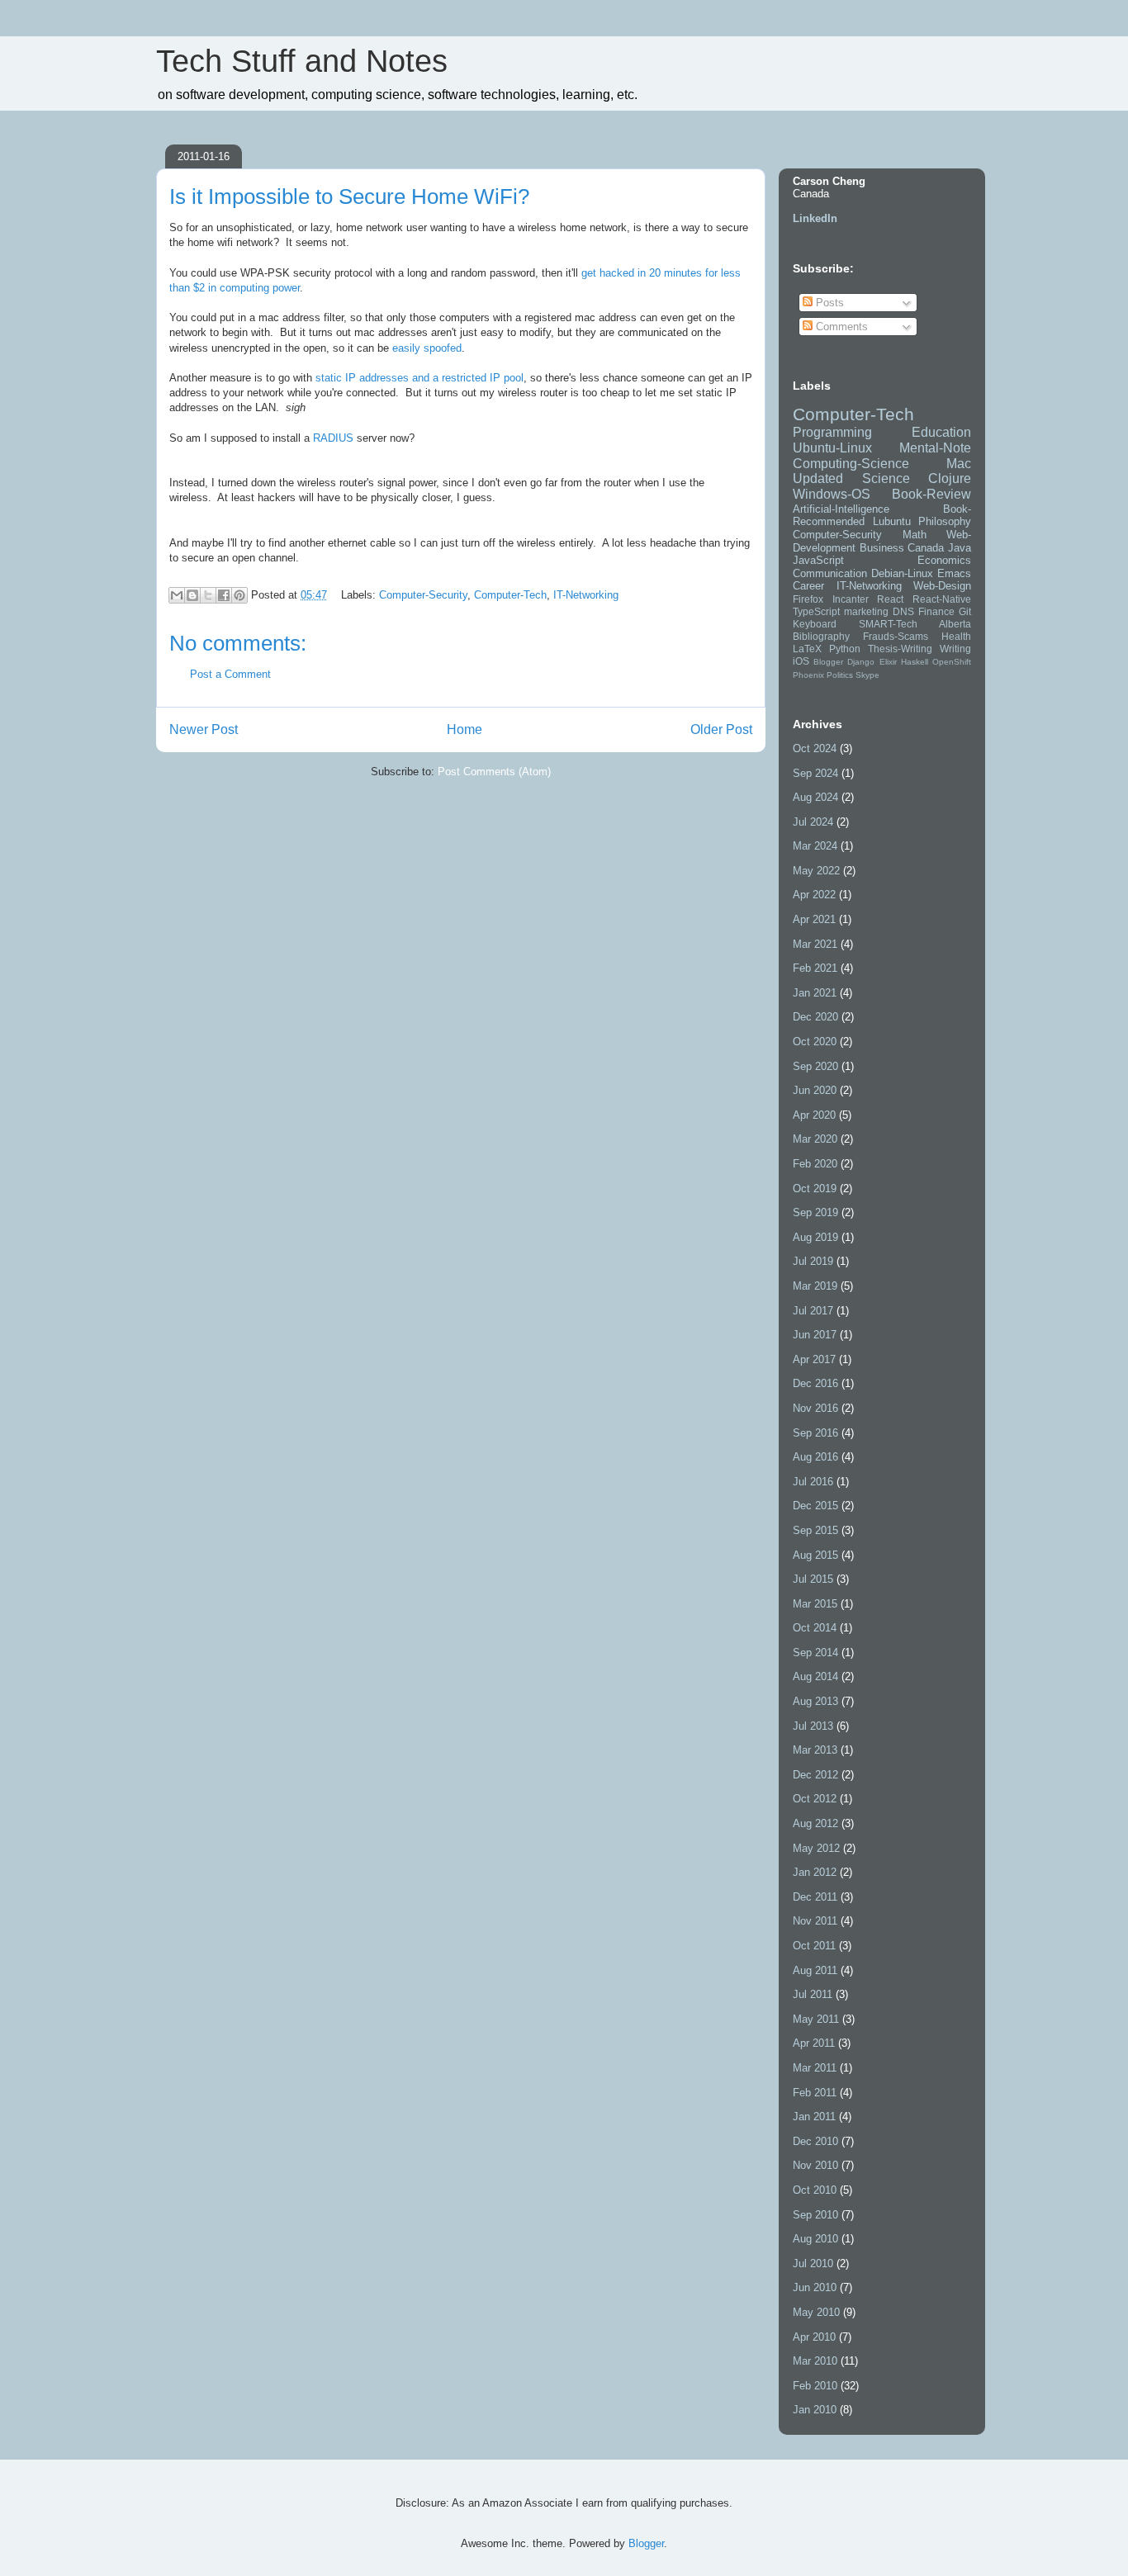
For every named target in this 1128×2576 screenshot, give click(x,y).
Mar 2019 (815, 1286)
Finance (936, 611)
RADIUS (333, 438)
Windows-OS (832, 494)
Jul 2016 (813, 1482)
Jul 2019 (813, 1261)
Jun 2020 (815, 1090)
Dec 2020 (815, 1017)
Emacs (954, 573)
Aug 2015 (815, 1555)
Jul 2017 (813, 1311)
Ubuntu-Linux (832, 448)
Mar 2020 (815, 1139)
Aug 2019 (815, 1237)
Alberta (955, 624)
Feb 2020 (815, 1164)
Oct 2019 (815, 1189)
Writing (955, 649)
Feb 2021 (815, 968)
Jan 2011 (814, 2117)
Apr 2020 (814, 1115)
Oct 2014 (815, 1628)
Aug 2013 (815, 1701)
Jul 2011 (813, 1994)
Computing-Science (851, 464)
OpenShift (952, 662)
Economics (944, 560)
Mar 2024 (815, 846)
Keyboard (815, 624)
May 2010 (816, 2312)
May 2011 (816, 2019)
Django (861, 662)
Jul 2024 (813, 822)
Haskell (915, 662)
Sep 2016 (815, 1433)
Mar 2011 (815, 2068)
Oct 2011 (814, 1946)
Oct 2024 (815, 748)
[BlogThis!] (192, 595)
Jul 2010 (813, 2263)
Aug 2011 (815, 1970)
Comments (840, 327)
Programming (832, 432)
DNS (903, 611)
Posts (828, 303)
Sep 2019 (815, 1212)
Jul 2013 (813, 1726)
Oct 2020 (815, 1042)
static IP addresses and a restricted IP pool (419, 378)
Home (464, 729)
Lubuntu (892, 521)
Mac (959, 464)
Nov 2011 (815, 1921)
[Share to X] (208, 595)
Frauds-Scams (896, 636)
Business (882, 548)
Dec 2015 (815, 1506)
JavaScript (818, 560)
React (890, 599)
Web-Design (942, 586)
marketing (866, 611)
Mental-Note (935, 448)
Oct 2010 (815, 2190)
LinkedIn (815, 218)
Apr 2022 (814, 895)
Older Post (721, 729)
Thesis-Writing (900, 649)
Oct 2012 (815, 1799)
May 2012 (816, 1848)
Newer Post (204, 729)
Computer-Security (423, 595)
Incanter (851, 599)
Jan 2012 (815, 1872)
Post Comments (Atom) (494, 772)
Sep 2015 (815, 1530)
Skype (867, 675)
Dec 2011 (815, 1897)
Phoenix (808, 675)
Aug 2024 (815, 797)
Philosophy (945, 521)
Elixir (888, 662)
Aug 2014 (815, 1676)
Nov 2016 (815, 1408)
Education (941, 432)
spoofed (443, 348)
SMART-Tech (888, 624)
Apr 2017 (814, 1359)
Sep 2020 (815, 1066)
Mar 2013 (815, 1750)
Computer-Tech (510, 595)
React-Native (942, 599)
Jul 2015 (813, 1579)
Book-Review (931, 494)
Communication (830, 573)
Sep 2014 (815, 1653)
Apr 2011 (814, 2043)
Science (886, 478)
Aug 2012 (815, 1823)
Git (965, 611)
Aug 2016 (815, 1457)
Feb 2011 (815, 2093)
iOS (801, 661)
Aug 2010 (815, 2239)
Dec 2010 (815, 2141)
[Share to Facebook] (224, 595)
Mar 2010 (815, 2361)
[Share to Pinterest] (239, 595)
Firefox (808, 599)
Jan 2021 (815, 993)
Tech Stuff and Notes (302, 61)
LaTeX (807, 649)
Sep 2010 (815, 2215)
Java (960, 548)
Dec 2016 (815, 1383)
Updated (818, 478)
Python (845, 649)
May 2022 (816, 871)
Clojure (950, 478)
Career (808, 586)
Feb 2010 (815, 2386)
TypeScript (816, 611)
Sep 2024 (815, 773)
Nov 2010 (815, 2165)
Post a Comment (230, 674)
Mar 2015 (815, 1604)
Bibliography (821, 636)
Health (956, 636)
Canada (926, 548)
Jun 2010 (815, 2287)
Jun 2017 (815, 1335)
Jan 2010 (815, 2410)
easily (406, 348)
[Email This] (177, 595)
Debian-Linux (902, 573)
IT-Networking (586, 595)
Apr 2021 (814, 919)
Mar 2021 (815, 944)
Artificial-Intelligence (841, 509)
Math (915, 535)
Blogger (828, 662)
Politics (840, 675)
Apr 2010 (814, 2337)
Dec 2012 (815, 1775)
